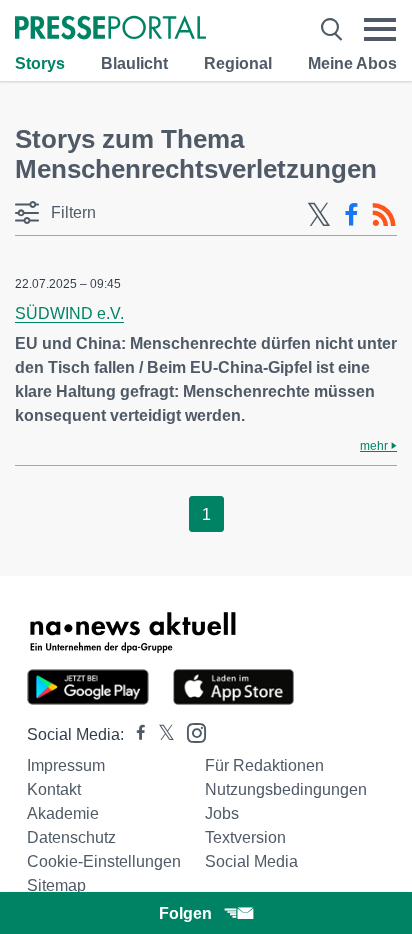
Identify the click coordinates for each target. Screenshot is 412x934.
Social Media (251, 861)
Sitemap (56, 885)
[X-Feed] (319, 215)
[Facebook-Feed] (351, 215)
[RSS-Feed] (384, 215)
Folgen (185, 913)
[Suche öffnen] (331, 29)
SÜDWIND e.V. (69, 313)
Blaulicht (134, 63)
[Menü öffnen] (380, 29)
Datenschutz (71, 837)
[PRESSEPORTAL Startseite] (110, 29)
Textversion (245, 837)
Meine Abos (352, 63)
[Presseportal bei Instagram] (190, 731)
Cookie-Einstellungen (104, 861)
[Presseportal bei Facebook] (135, 734)
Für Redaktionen (264, 765)
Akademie (63, 813)
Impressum (66, 765)
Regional (238, 63)
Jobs (222, 813)
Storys (40, 63)
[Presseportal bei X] (160, 734)
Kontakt (54, 789)
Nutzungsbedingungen (286, 789)
